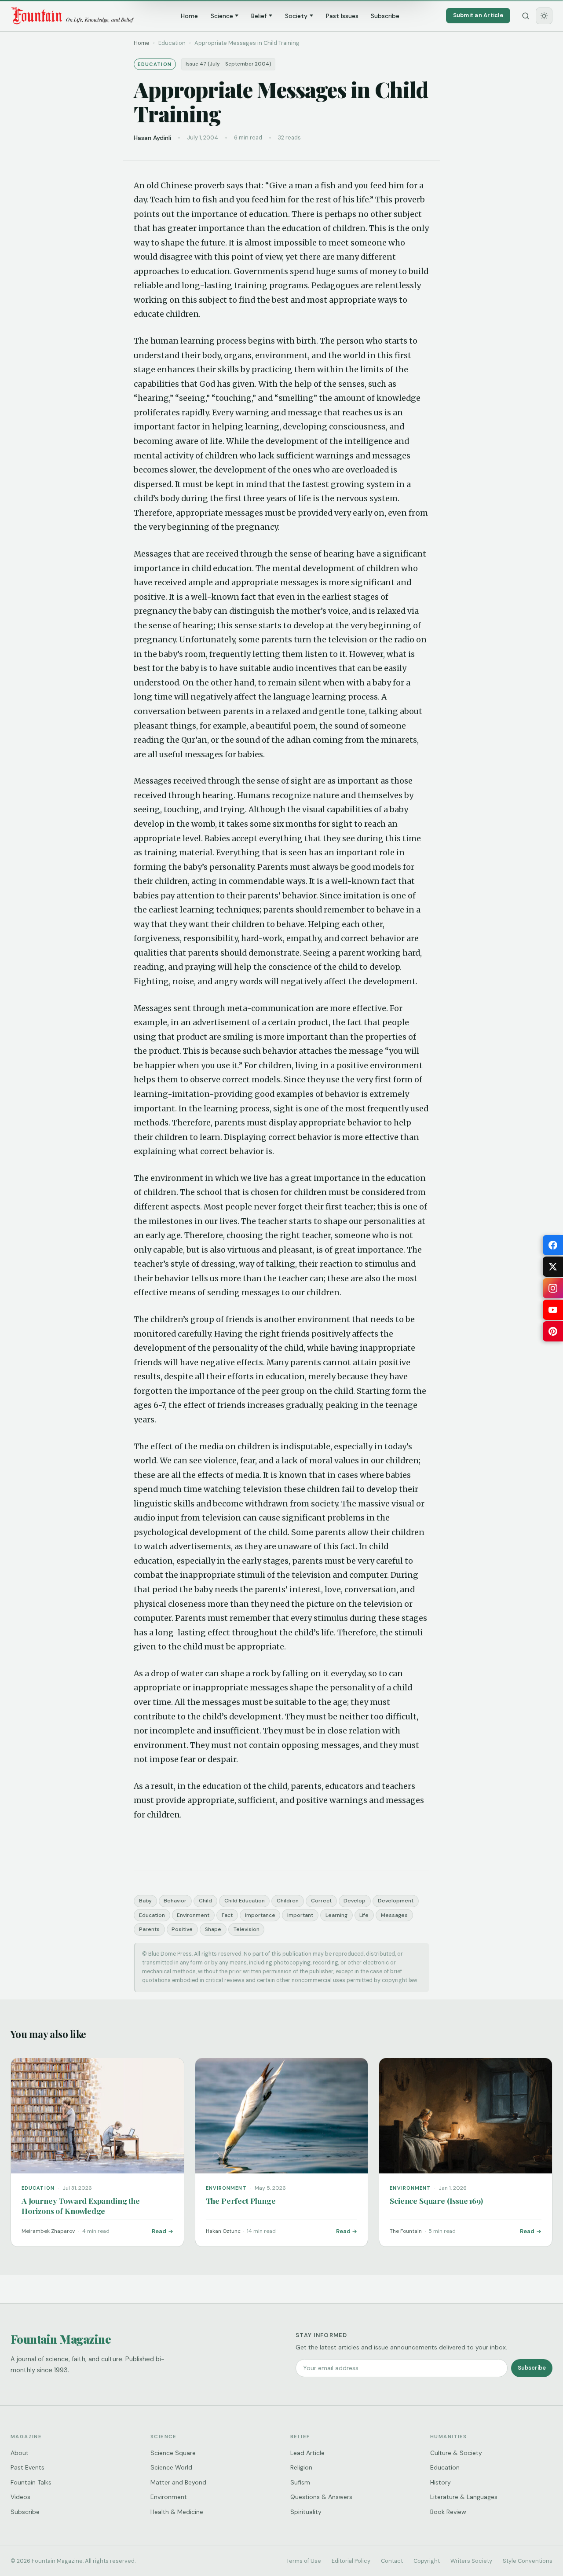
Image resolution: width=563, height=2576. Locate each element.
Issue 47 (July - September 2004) (228, 64)
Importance (260, 1915)
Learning (336, 1915)
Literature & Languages (464, 2497)
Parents (149, 1929)
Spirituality (306, 2512)
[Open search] (526, 16)
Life (364, 1915)
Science (222, 16)
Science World (171, 2467)
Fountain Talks (31, 2482)
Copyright (427, 2561)
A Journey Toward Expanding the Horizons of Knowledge (81, 2206)
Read (159, 2231)
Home (189, 16)
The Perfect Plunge (241, 2200)
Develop (355, 1901)
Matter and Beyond (178, 2482)
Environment (193, 1915)
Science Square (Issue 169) (436, 2200)
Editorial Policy (351, 2561)
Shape (213, 1929)
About (20, 2453)
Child (205, 1901)
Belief (259, 16)
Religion (301, 2467)
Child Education (245, 1901)
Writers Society (471, 2561)
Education (152, 1915)
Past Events (27, 2467)
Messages (394, 1915)
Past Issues (342, 16)
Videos (20, 2497)
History (441, 2482)
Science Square (173, 2453)
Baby (145, 1901)
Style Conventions (528, 2561)
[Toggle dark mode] (544, 16)
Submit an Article (478, 15)
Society (296, 16)
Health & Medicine (177, 2512)
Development (396, 1901)
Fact (227, 1915)
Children (288, 1901)
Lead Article (307, 2453)
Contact (392, 2561)
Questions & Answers (321, 2497)
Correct (321, 1901)
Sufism (300, 2482)
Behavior (175, 1901)
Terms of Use (304, 2561)
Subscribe (385, 16)
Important (300, 1915)
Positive (182, 1929)
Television (247, 1929)
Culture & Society (456, 2453)
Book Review (448, 2512)
